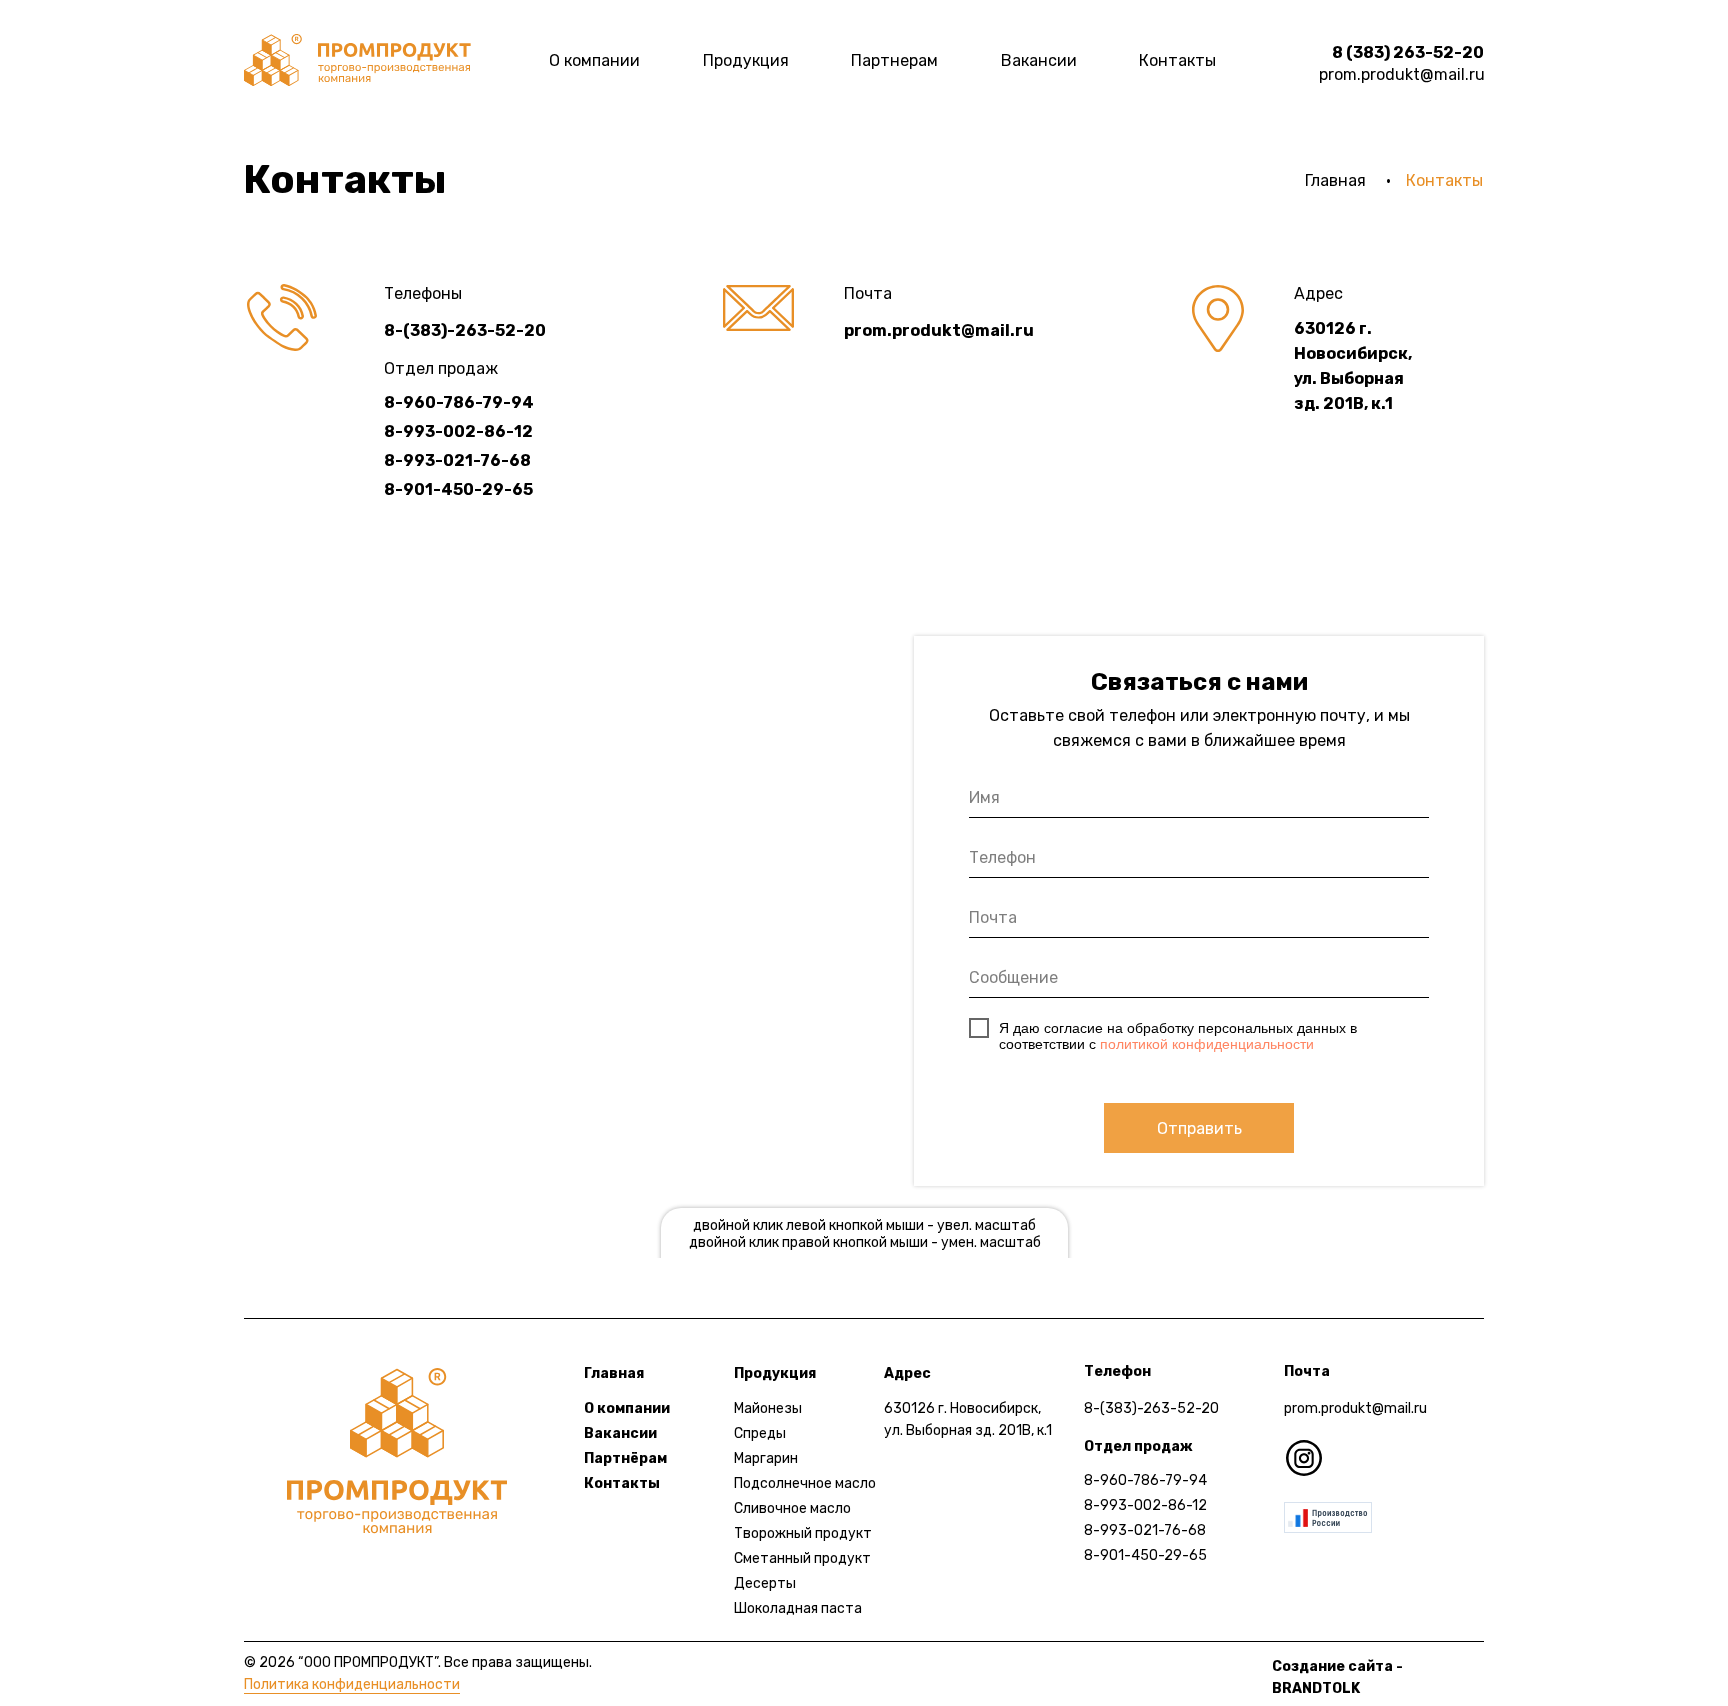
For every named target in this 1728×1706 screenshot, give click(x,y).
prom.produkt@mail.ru (1402, 74)
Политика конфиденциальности (352, 1684)
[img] (357, 60)
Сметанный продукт (802, 1558)
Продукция (746, 60)
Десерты (765, 1583)
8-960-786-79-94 (1145, 1480)
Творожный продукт (803, 1533)
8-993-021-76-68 (1145, 1530)
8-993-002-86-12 (1145, 1505)
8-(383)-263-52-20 (1151, 1408)
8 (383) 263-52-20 (1408, 52)
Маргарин (766, 1458)
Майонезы (768, 1408)
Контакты (1177, 60)
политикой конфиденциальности (1207, 1044)
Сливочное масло (792, 1508)
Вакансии (1039, 60)
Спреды (760, 1433)
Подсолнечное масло (805, 1483)
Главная (1335, 180)
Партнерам (894, 60)
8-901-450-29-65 (1145, 1555)
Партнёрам (625, 1458)
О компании (594, 60)
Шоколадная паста (798, 1608)
